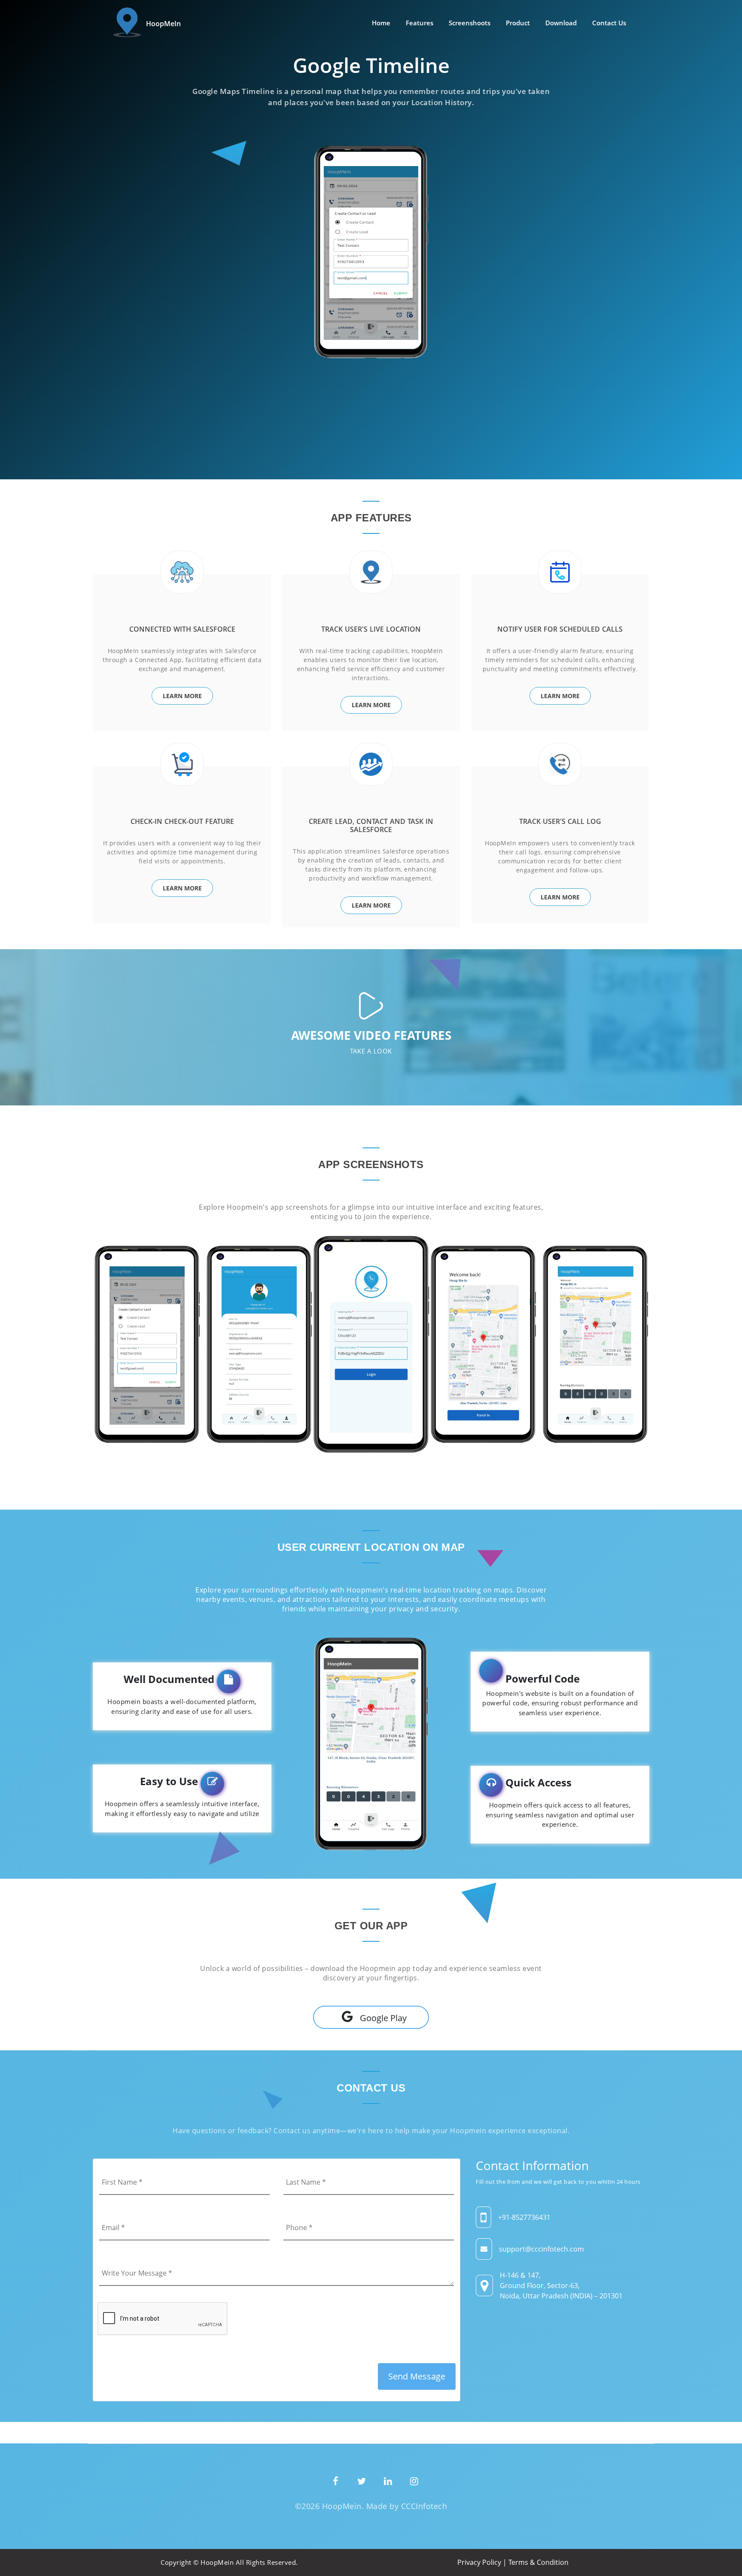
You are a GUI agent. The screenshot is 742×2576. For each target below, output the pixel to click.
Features (420, 23)
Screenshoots (470, 23)
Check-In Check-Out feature (182, 821)
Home (381, 23)
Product (518, 23)
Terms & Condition (538, 2562)
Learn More (182, 696)
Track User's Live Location (371, 629)
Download (561, 23)
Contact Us (609, 23)
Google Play (383, 2018)
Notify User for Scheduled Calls (560, 629)
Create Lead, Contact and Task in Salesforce (371, 825)
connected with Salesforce (182, 629)
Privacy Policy (479, 2562)
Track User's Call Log (560, 821)
